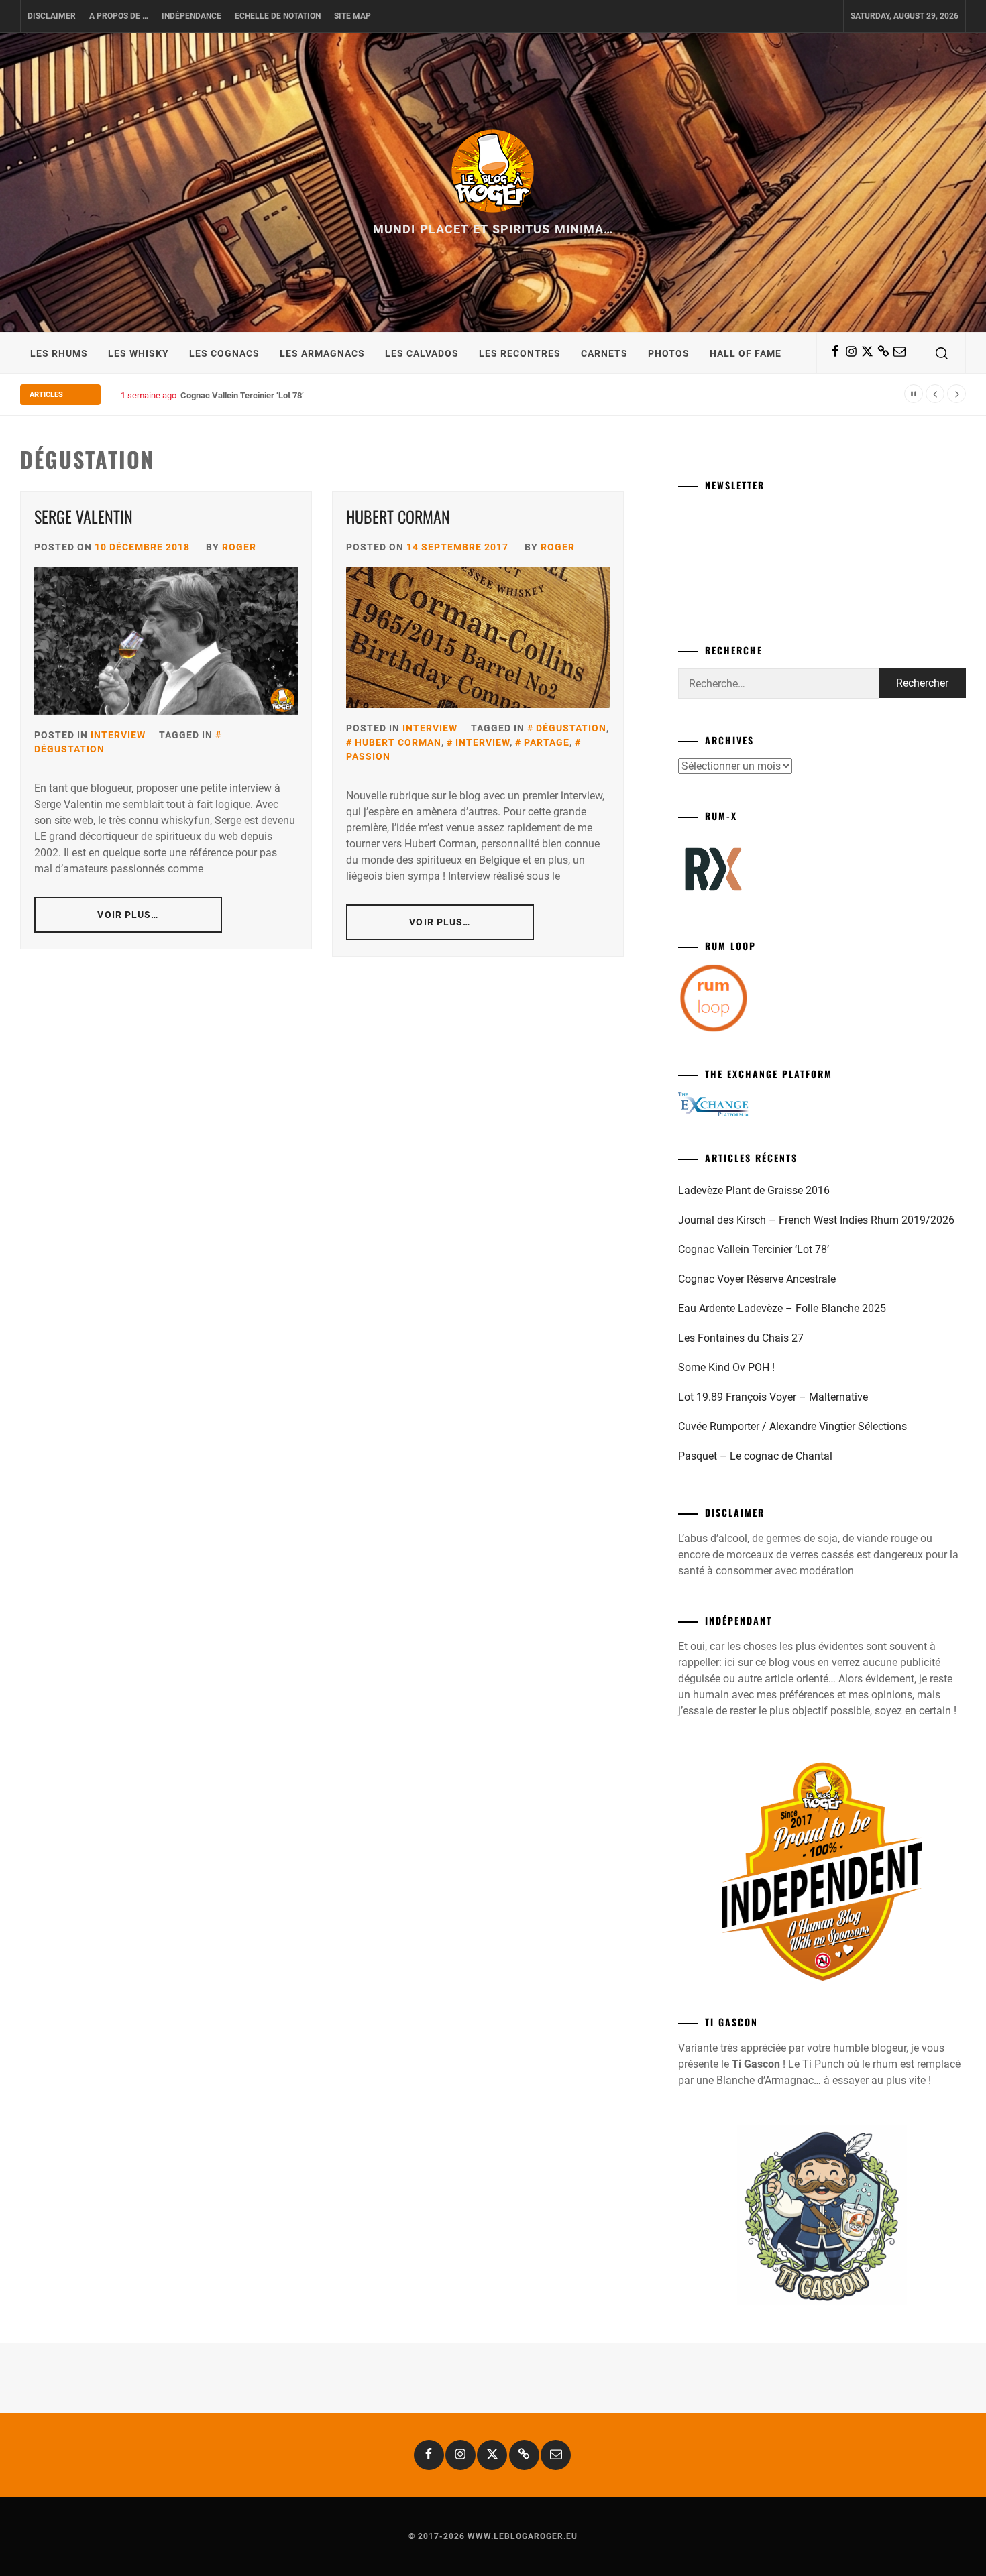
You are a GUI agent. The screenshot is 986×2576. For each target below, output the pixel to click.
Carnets (604, 353)
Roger (239, 547)
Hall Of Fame (746, 353)
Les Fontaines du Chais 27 (741, 1338)
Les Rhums (59, 353)
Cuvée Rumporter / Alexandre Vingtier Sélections (792, 1426)
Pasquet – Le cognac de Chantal (755, 1456)
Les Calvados (422, 353)
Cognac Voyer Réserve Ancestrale (757, 1279)
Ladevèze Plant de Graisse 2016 (754, 1190)
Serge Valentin (84, 516)
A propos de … (119, 16)
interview (483, 742)
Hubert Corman (398, 516)
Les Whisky (139, 353)
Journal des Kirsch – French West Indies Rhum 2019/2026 (816, 1220)
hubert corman (398, 742)
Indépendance (191, 16)
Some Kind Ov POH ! (726, 1367)
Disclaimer (52, 16)
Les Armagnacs (322, 353)
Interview (118, 735)
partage (547, 742)
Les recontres (520, 353)
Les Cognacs (224, 353)
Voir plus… (128, 915)
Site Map (352, 16)
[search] (942, 353)
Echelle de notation (278, 16)
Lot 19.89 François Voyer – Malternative (773, 1397)
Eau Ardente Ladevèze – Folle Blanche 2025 (782, 1308)
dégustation (571, 728)
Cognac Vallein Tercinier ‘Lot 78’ (242, 395)
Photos (669, 353)
